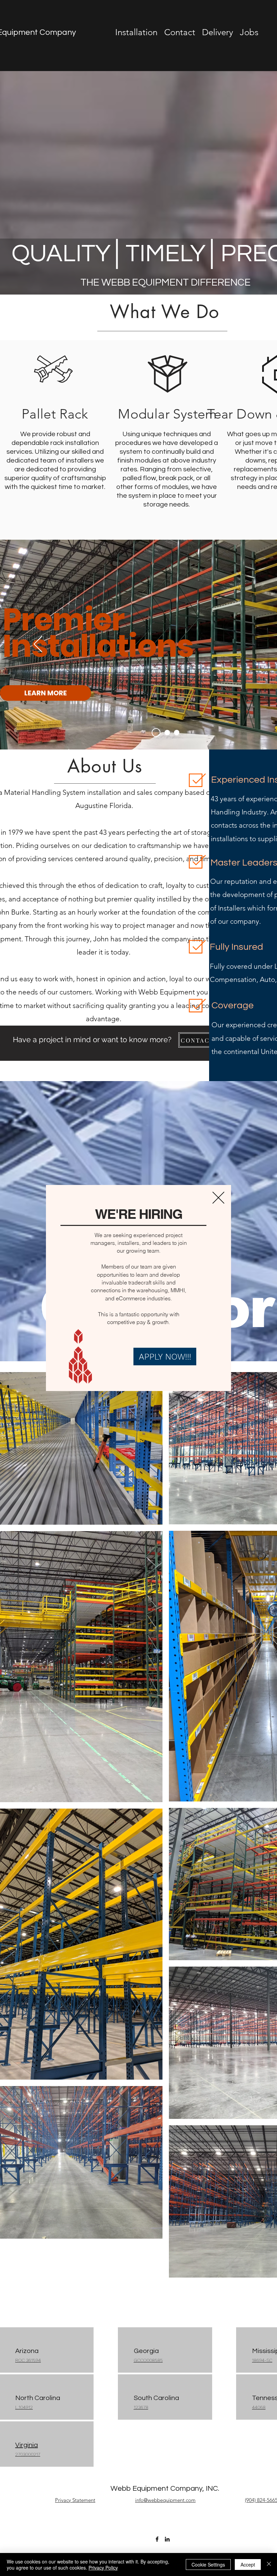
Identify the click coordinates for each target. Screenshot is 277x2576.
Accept (248, 2564)
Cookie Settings (208, 2564)
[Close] (269, 2564)
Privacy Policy (103, 2568)
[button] (218, 1198)
